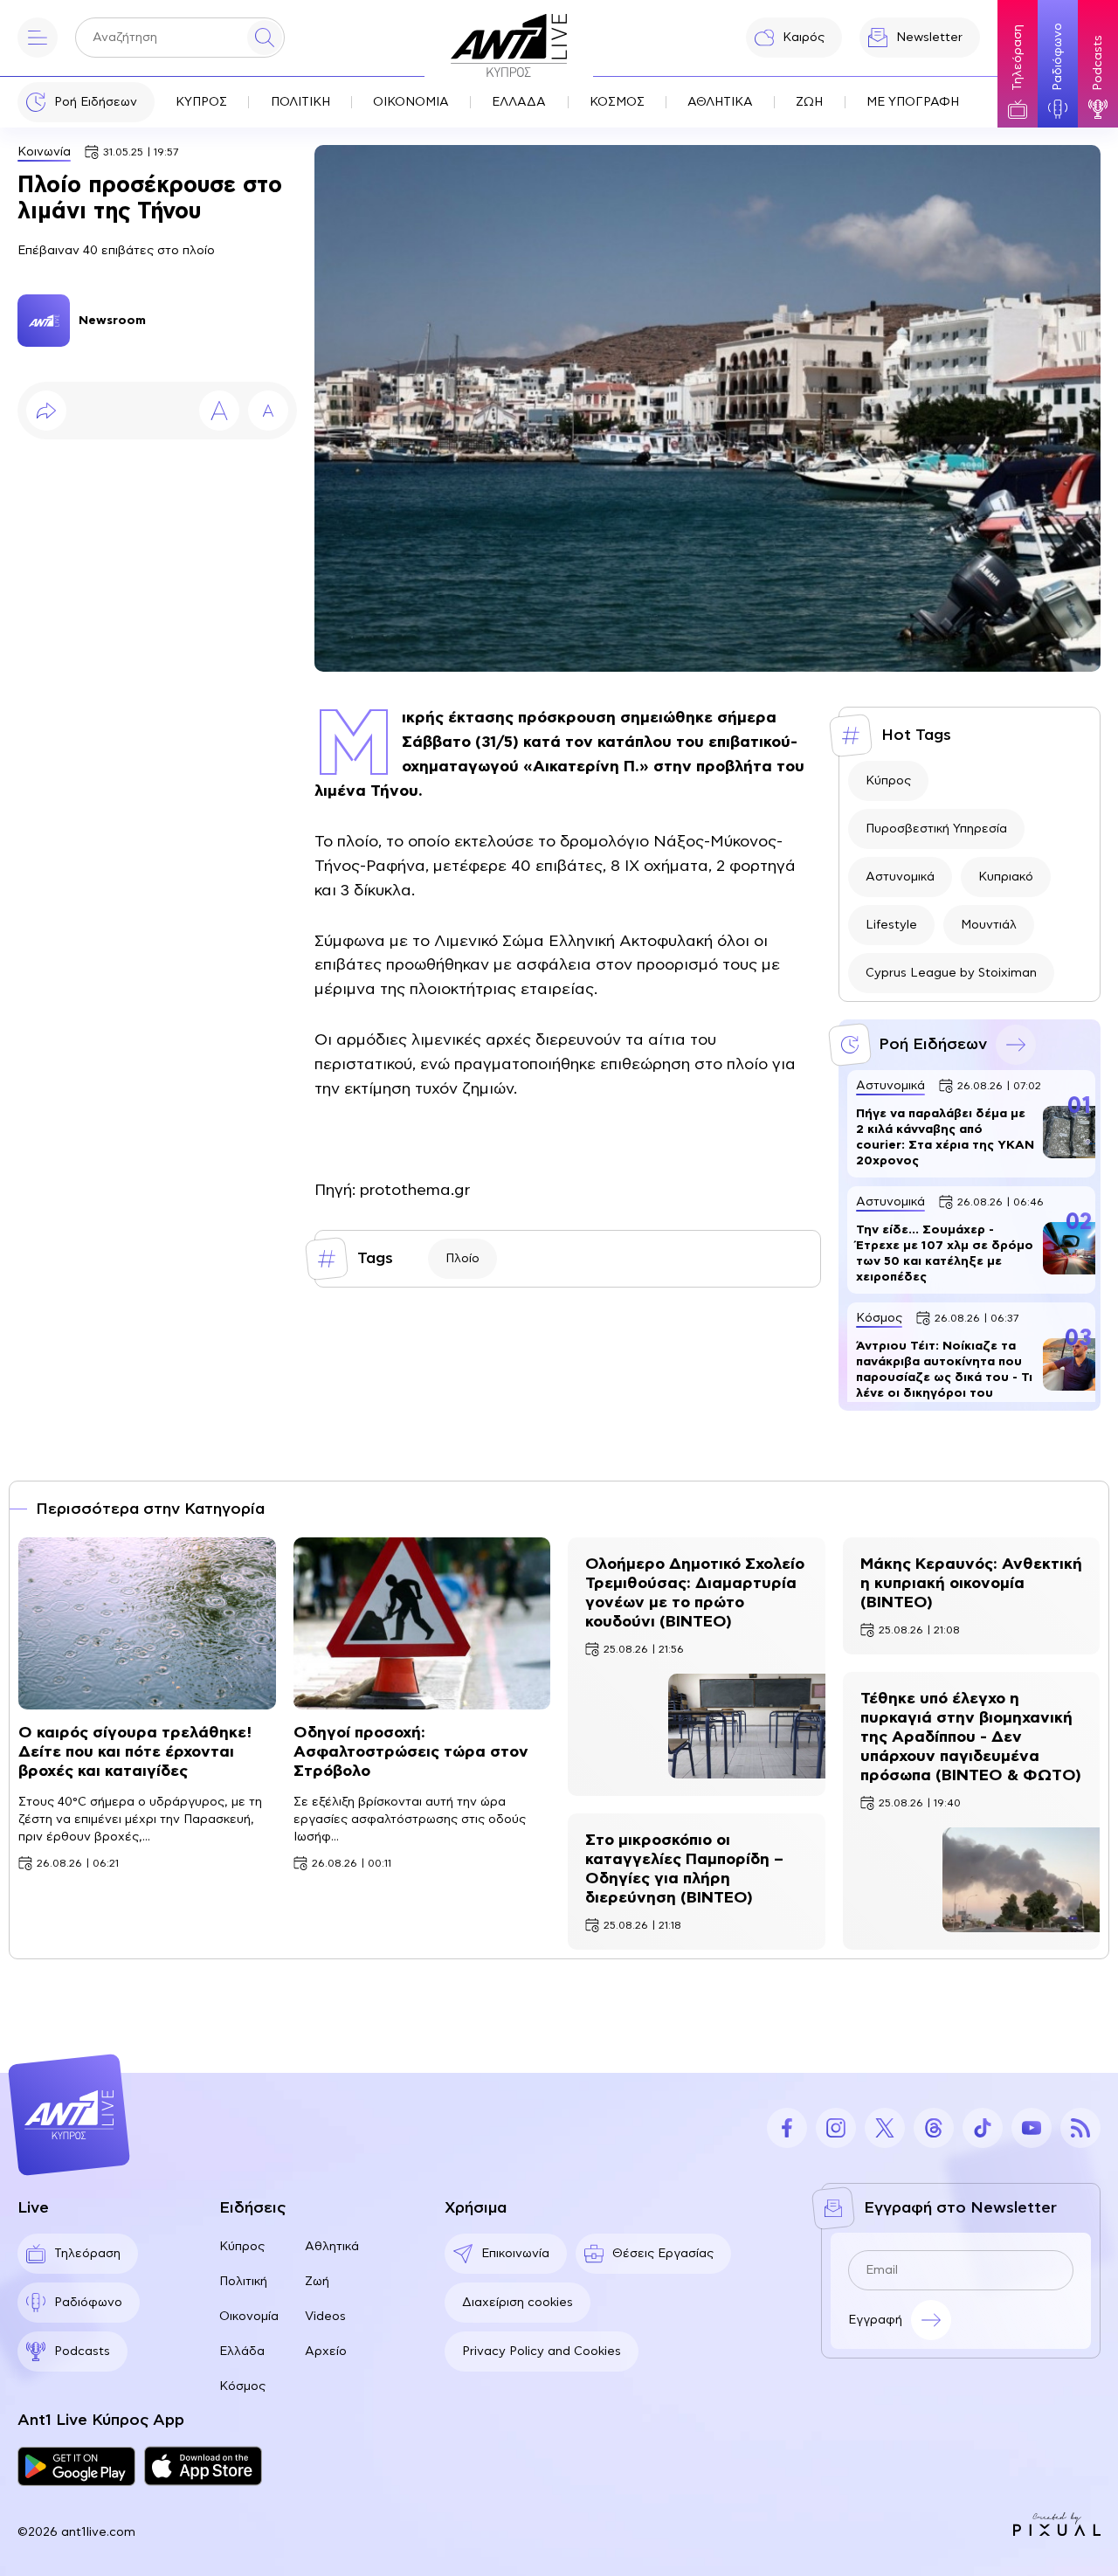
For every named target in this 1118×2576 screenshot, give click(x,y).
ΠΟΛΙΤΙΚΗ (300, 102)
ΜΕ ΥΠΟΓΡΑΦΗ (913, 102)
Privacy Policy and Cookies (542, 2352)
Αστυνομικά (900, 877)
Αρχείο (326, 2352)
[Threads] (934, 2128)
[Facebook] (787, 2128)
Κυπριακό (1006, 877)
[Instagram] (836, 2128)
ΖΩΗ (809, 102)
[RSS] (1080, 2128)
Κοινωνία (44, 152)
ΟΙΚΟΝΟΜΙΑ (411, 102)
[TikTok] (983, 2128)
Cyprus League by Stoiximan (951, 973)
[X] (885, 2128)
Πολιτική (243, 2282)
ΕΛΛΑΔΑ (519, 102)
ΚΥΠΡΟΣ (201, 102)
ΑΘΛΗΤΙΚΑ (720, 102)
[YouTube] (1032, 2128)
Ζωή (317, 2282)
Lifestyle (891, 925)
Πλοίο (462, 1259)
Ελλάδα (242, 2352)
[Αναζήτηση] (265, 38)
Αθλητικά (332, 2247)
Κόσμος (242, 2386)
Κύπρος (888, 781)
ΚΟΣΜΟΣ (617, 102)
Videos (325, 2317)
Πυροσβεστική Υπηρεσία (936, 829)
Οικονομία (249, 2317)
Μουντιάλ (989, 925)
